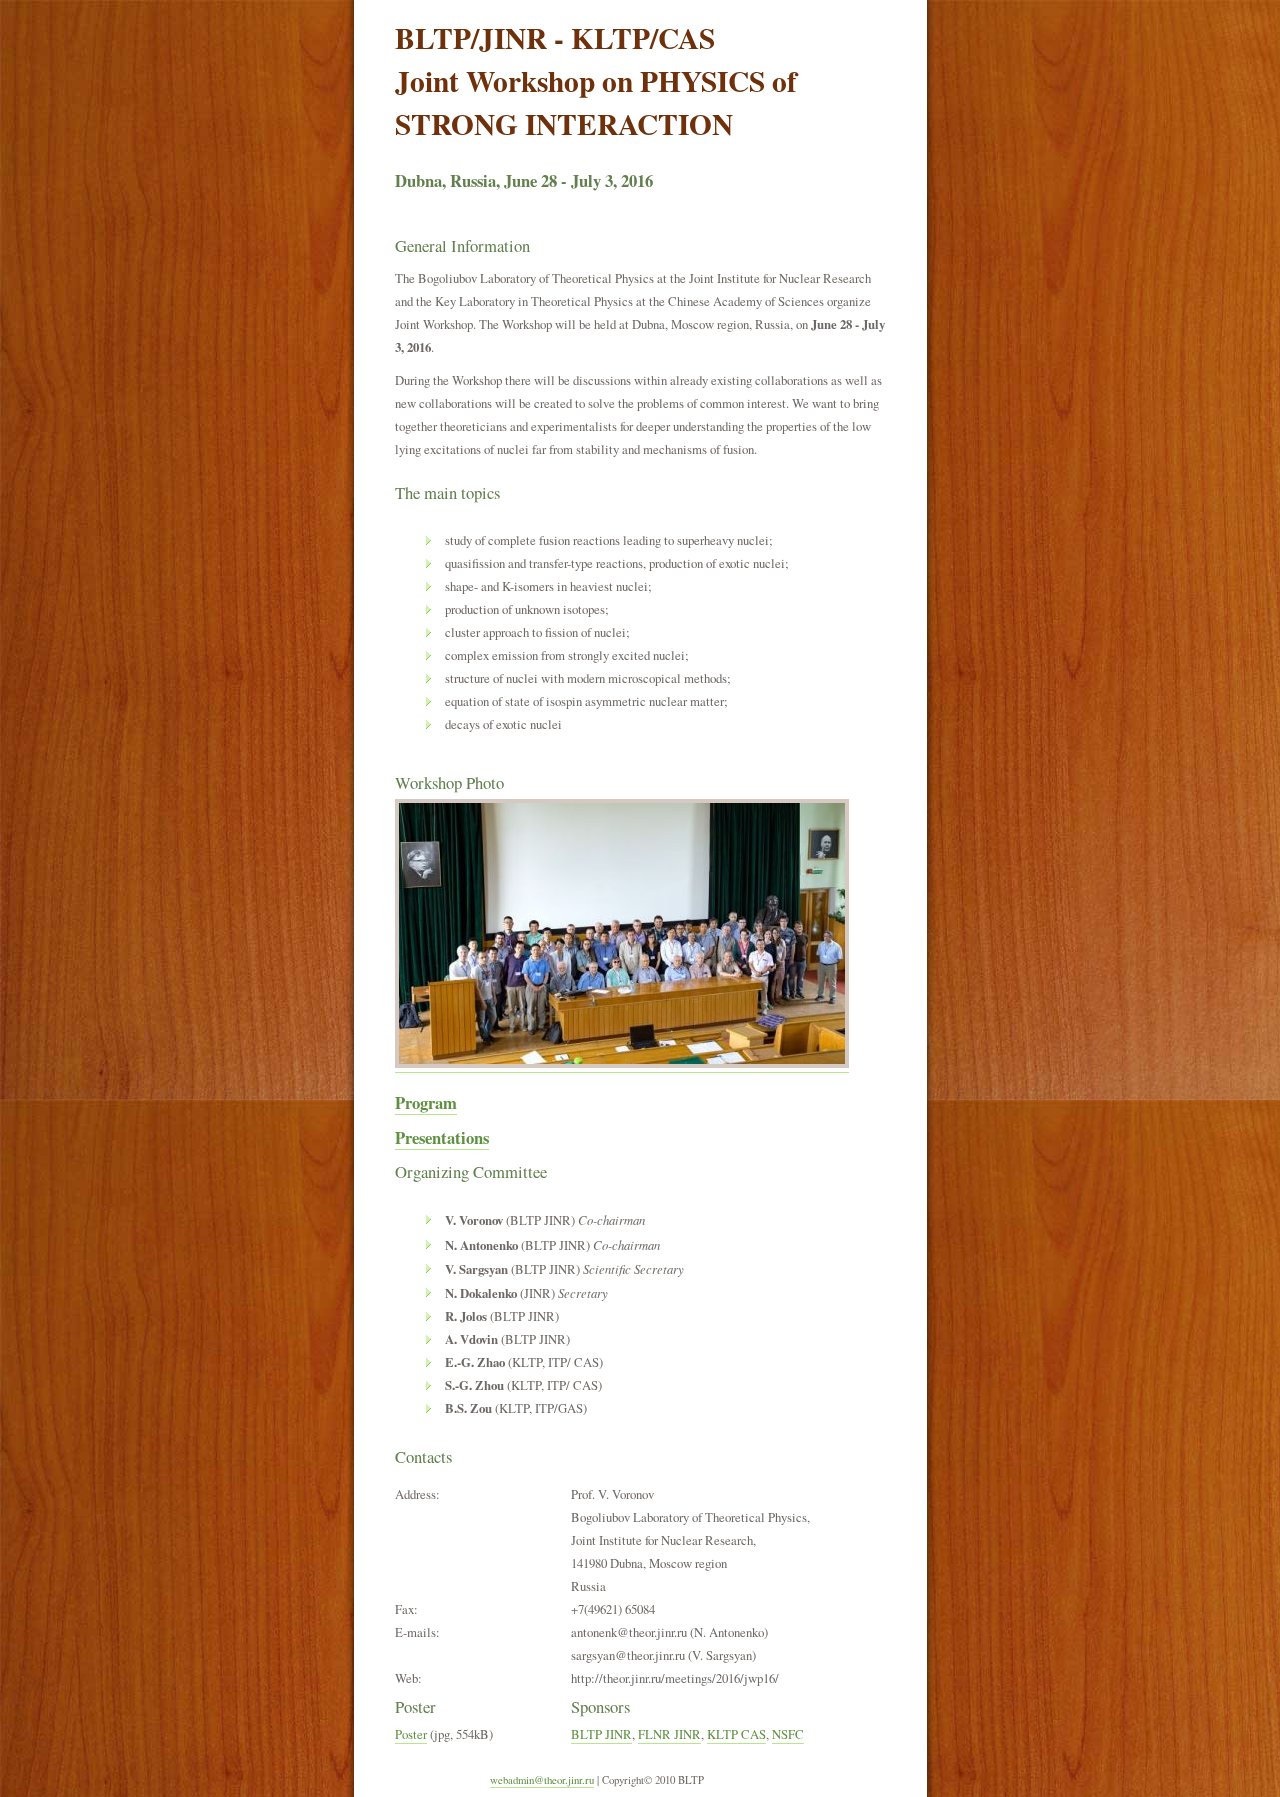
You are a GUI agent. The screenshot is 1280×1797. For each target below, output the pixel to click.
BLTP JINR (601, 1734)
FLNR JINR (669, 1734)
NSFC (788, 1734)
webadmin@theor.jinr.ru (542, 1780)
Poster (411, 1734)
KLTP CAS (736, 1734)
